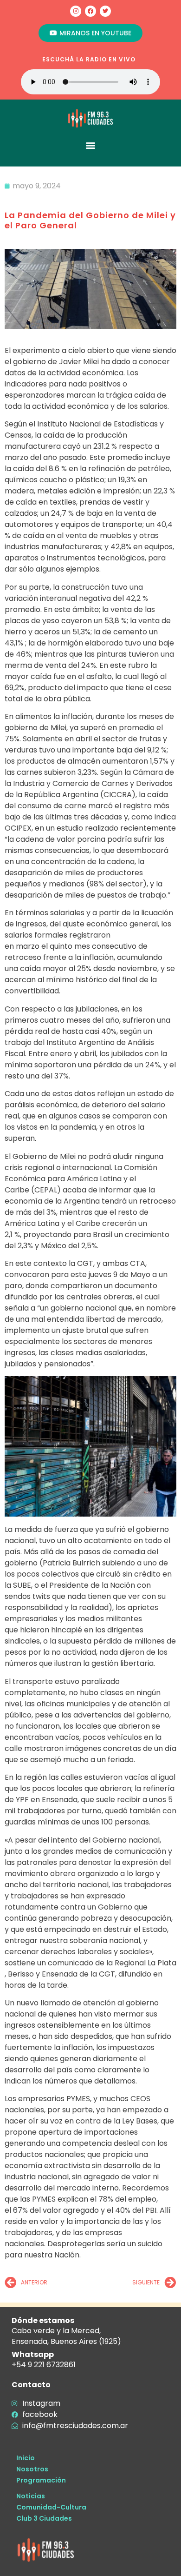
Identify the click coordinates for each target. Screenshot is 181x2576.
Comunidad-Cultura (51, 2507)
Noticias (31, 2496)
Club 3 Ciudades (44, 2518)
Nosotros (32, 2469)
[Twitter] (105, 11)
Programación (41, 2480)
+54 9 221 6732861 (44, 2365)
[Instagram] (76, 11)
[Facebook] (90, 11)
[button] (91, 145)
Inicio (26, 2458)
